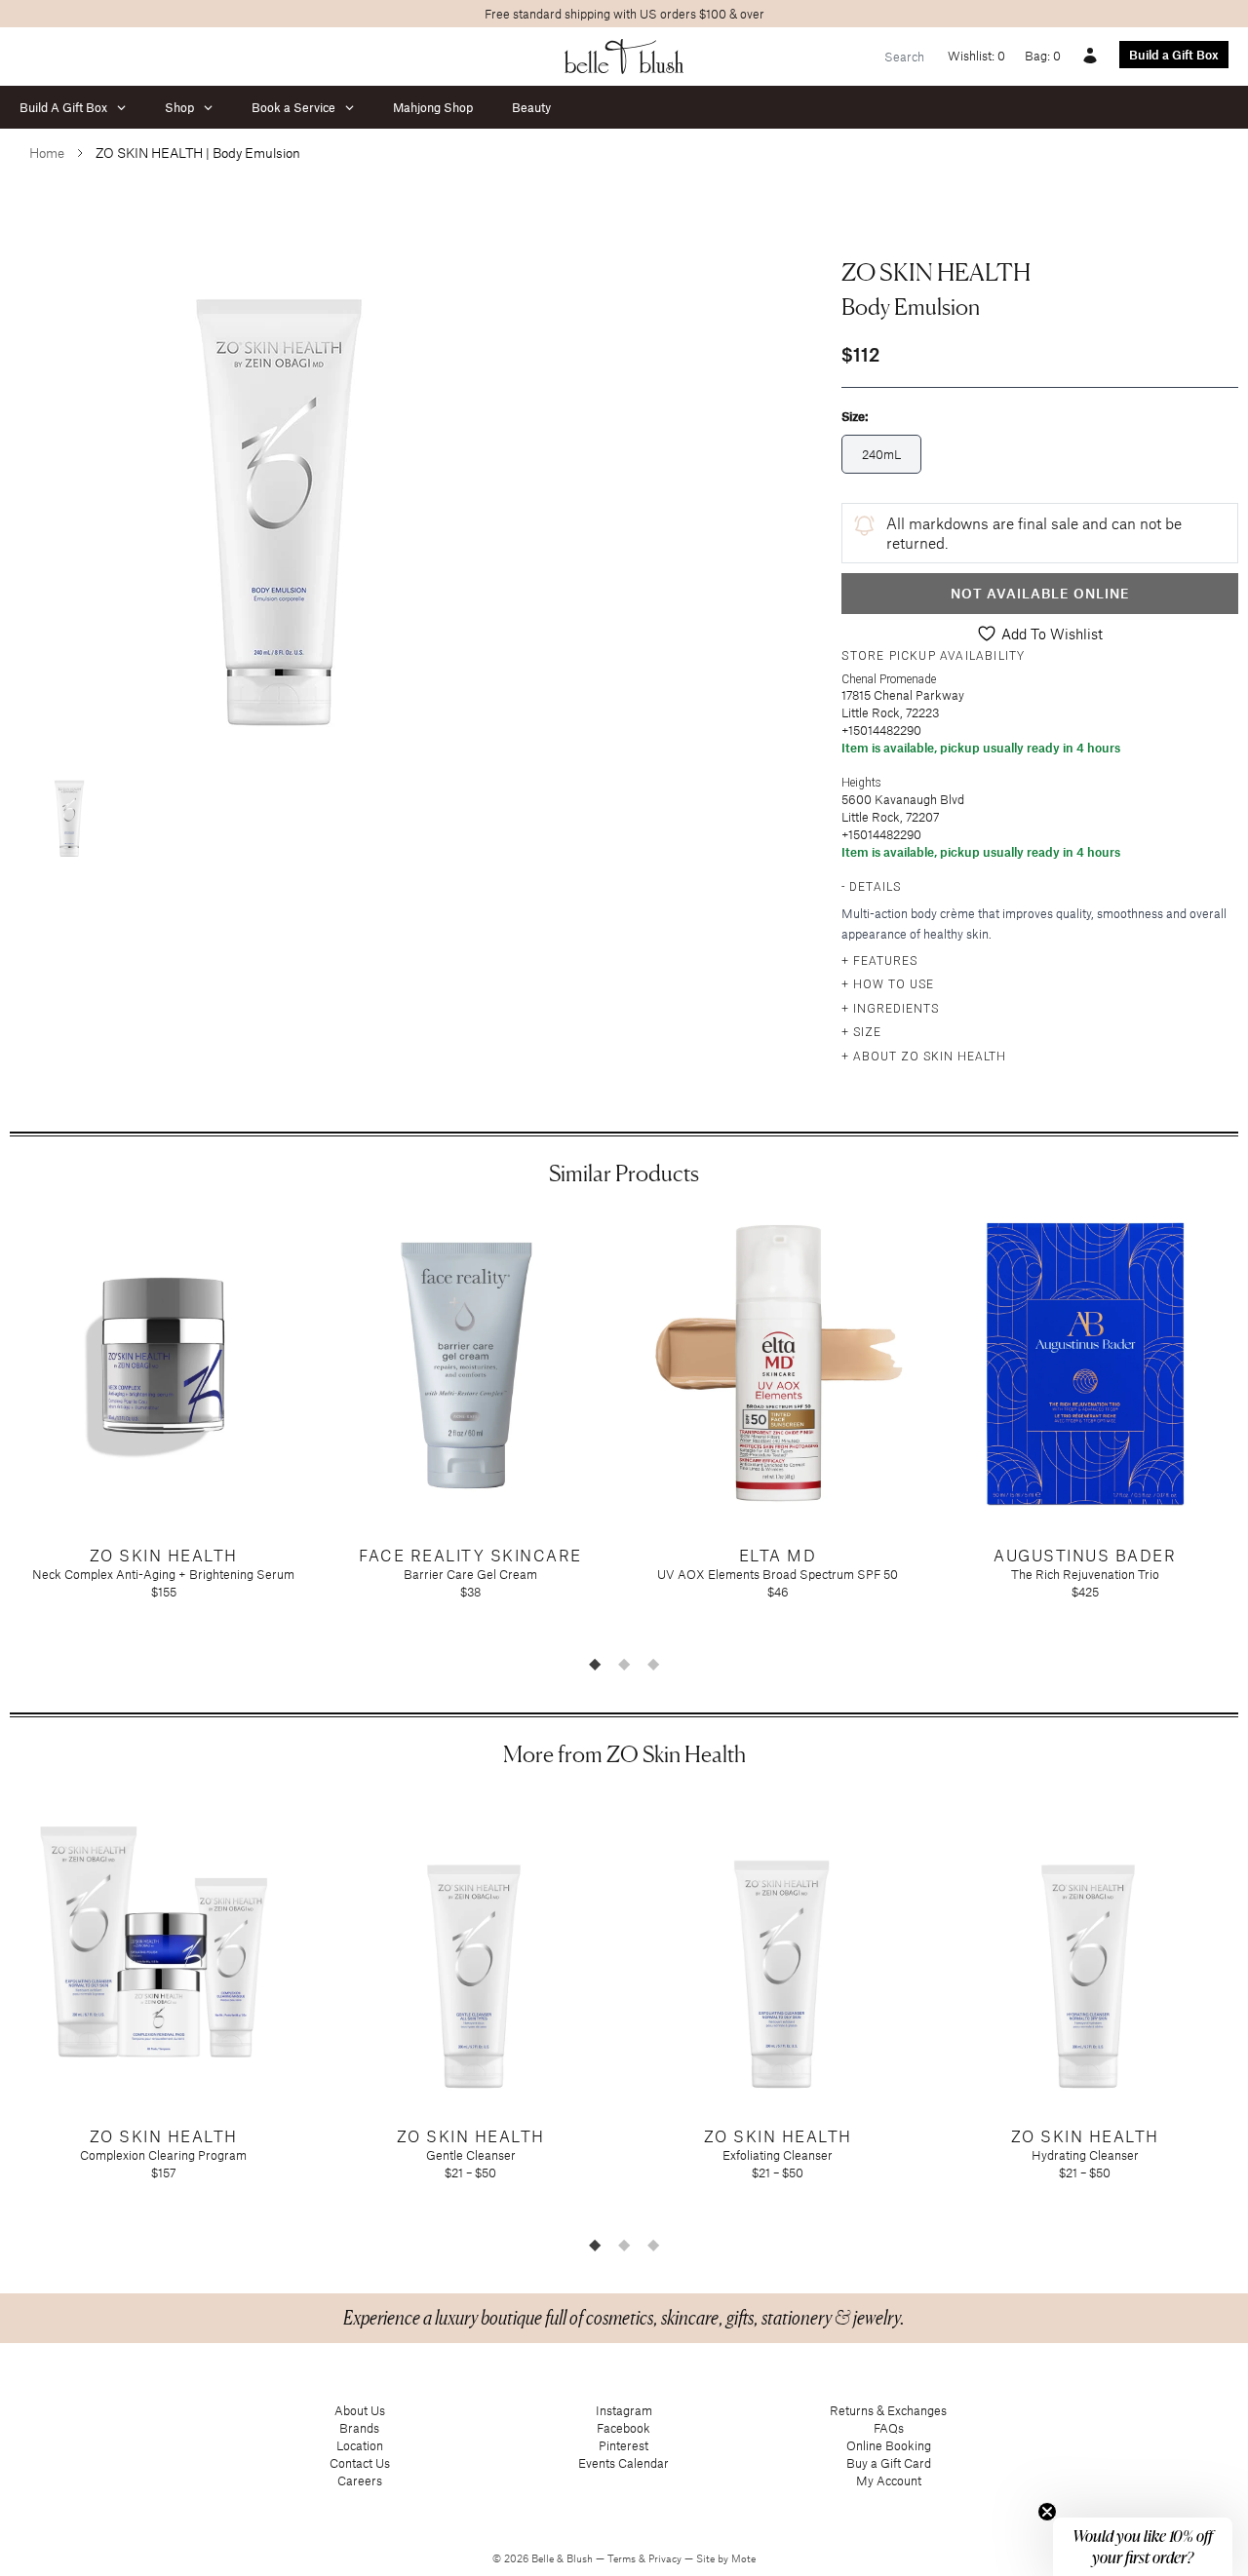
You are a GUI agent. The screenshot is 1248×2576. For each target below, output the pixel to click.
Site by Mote (726, 2558)
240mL (881, 454)
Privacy (666, 2558)
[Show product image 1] (68, 811)
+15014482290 (881, 730)
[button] (1143, 2547)
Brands (359, 2428)
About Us (360, 2410)
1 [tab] (595, 1664)
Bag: (1043, 56)
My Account (889, 2480)
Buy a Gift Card (889, 2463)
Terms (623, 2558)
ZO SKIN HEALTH (936, 272)
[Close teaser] (1047, 2512)
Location (360, 2445)
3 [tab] (653, 1664)
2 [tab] (624, 1664)
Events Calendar (624, 2463)
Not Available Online (1040, 593)
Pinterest (624, 2445)
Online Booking (889, 2445)
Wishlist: (976, 56)
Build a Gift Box (1174, 55)
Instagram (624, 2410)
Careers (360, 2480)
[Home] (624, 57)
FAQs (889, 2428)
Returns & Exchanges (888, 2410)
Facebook (624, 2428)
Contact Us (360, 2463)
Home (47, 153)
